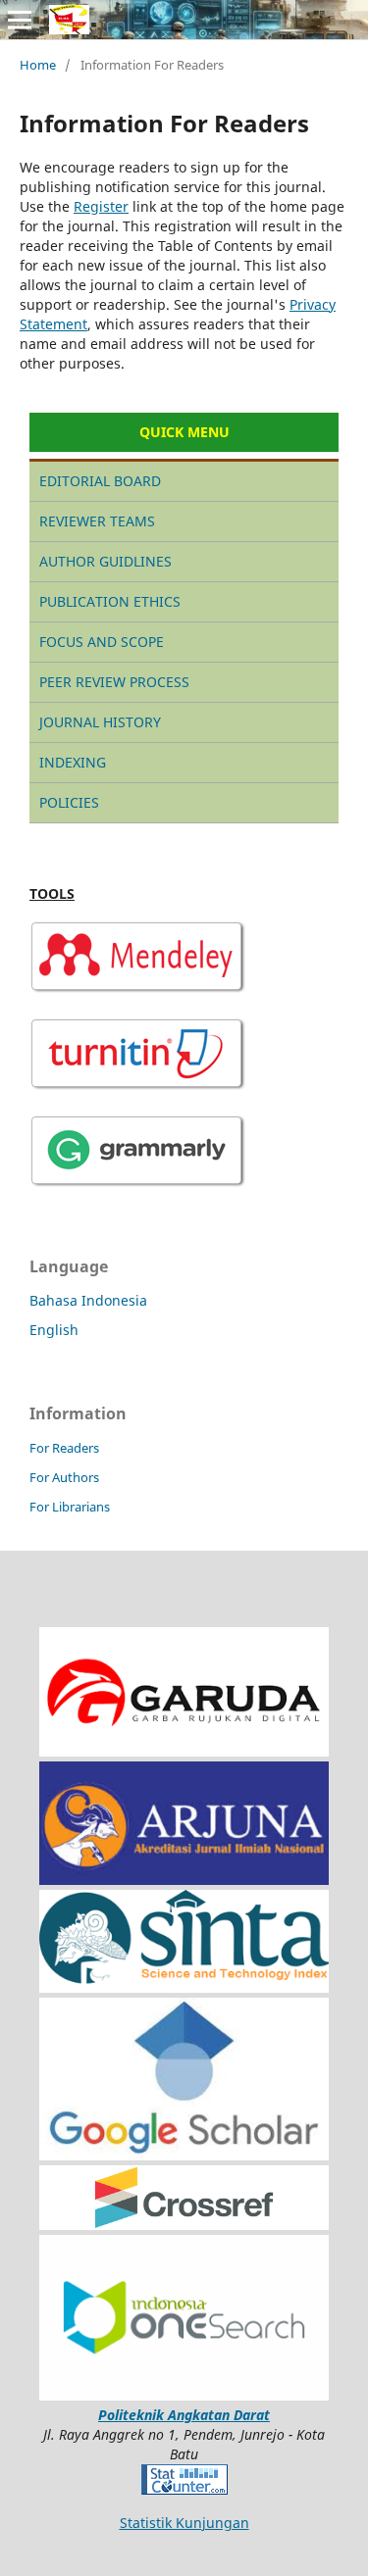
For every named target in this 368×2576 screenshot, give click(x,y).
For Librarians (70, 1507)
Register (101, 206)
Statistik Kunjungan (184, 2523)
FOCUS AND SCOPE (102, 642)
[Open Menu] (20, 20)
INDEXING (73, 762)
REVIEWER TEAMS (97, 521)
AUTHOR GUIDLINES (105, 561)
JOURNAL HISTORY (100, 722)
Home (38, 65)
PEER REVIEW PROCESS (114, 682)
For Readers (64, 1448)
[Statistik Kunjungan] (184, 2489)
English (54, 1330)
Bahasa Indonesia (88, 1300)
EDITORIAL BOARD (100, 481)
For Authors (64, 1477)
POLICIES (69, 802)
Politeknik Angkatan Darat (184, 2415)
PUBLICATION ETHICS (110, 601)
